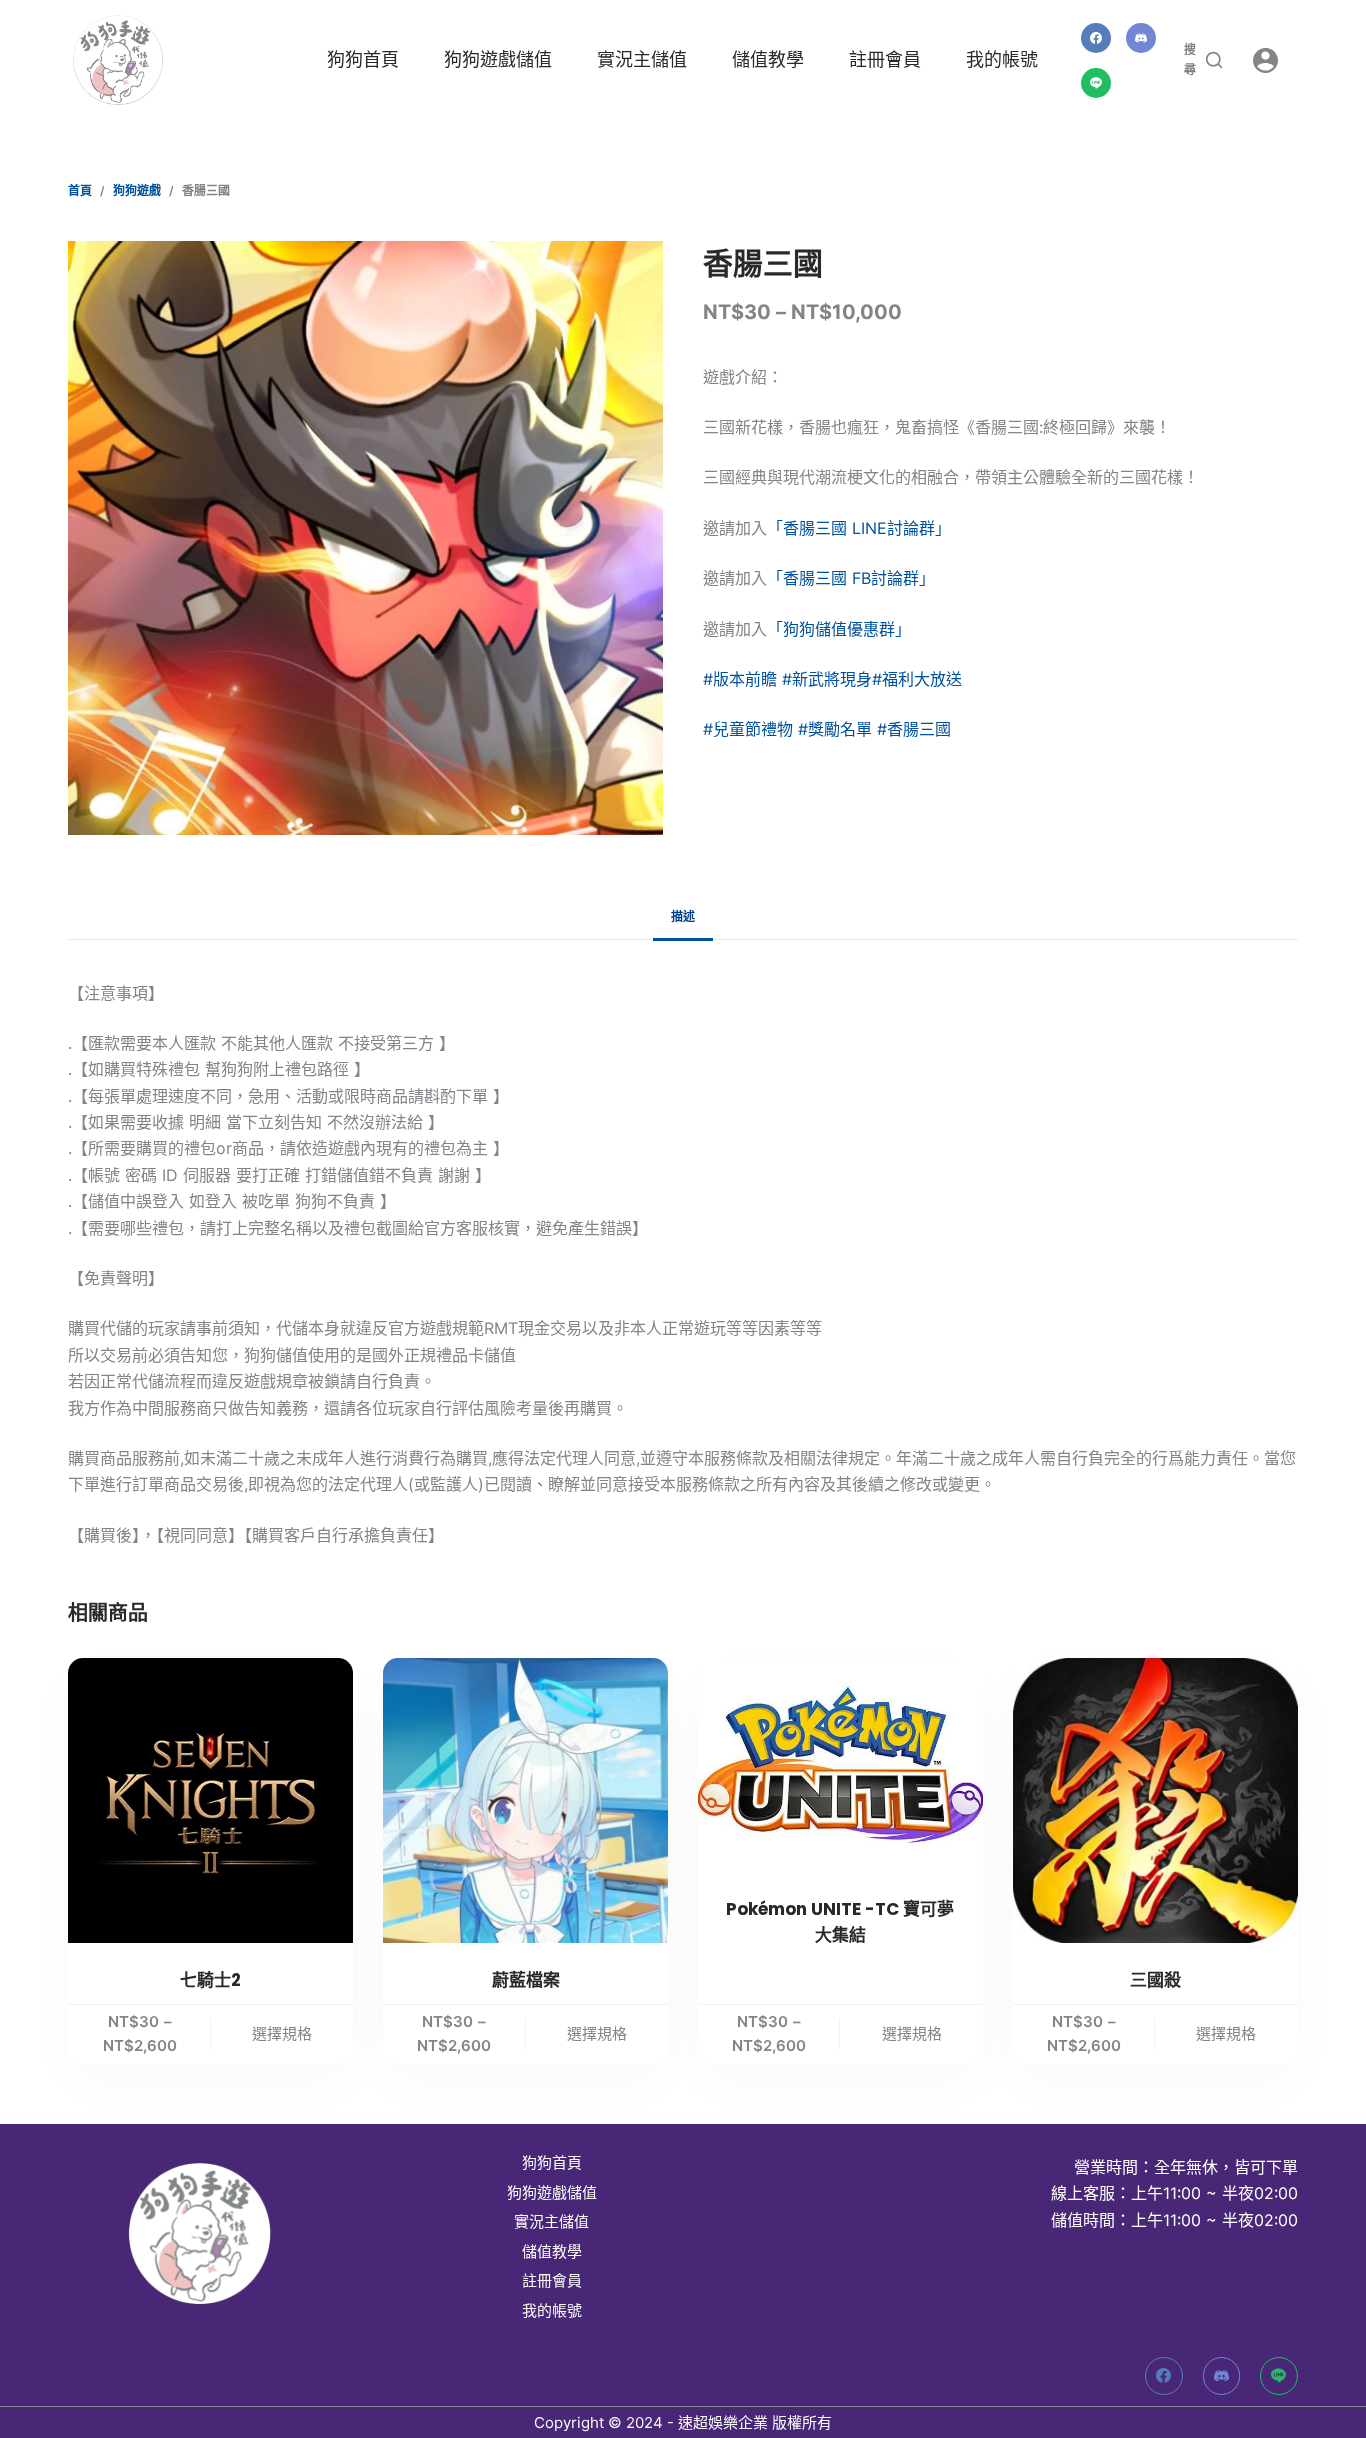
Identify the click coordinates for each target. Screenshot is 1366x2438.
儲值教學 (768, 59)
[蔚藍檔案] (525, 1800)
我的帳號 (1002, 59)
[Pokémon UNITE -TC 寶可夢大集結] (840, 1765)
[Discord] (1141, 38)
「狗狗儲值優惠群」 (839, 629)
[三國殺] (1155, 1800)
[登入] (1265, 60)
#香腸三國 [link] (914, 729)
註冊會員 (885, 59)
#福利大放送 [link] (917, 679)
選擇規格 (282, 2033)
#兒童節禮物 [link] (748, 729)
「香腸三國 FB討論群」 (851, 578)
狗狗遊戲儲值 (498, 59)
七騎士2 (210, 1980)
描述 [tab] (683, 916)
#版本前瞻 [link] (740, 679)
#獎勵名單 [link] (835, 729)
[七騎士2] (210, 1800)
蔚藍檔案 (526, 1980)
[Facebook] (1096, 38)
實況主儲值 (642, 59)
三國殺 (1155, 1980)
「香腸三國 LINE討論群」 (859, 528)
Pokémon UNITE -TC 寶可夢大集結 (840, 1922)
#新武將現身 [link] (827, 679)
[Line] (1096, 83)
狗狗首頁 (363, 59)
